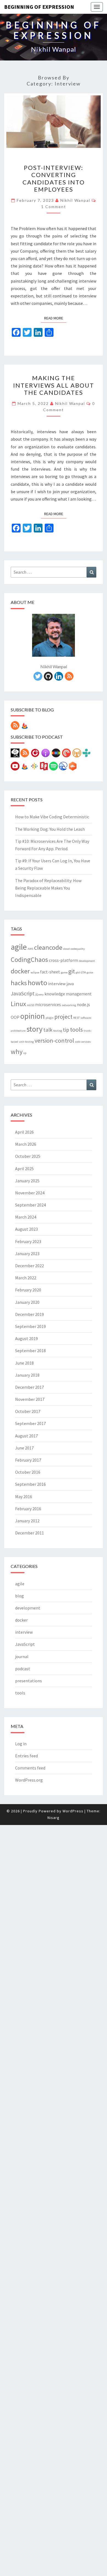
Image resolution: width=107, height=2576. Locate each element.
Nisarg (54, 1818)
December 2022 (29, 1266)
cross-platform (63, 960)
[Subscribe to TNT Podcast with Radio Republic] (44, 768)
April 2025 (24, 1169)
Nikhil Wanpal (75, 200)
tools (76, 1029)
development (87, 961)
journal (22, 1656)
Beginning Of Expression (39, 7)
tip (66, 1030)
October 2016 (28, 1472)
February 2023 (28, 1241)
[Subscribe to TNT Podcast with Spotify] (54, 768)
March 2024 (26, 1217)
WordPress (73, 1811)
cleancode (48, 947)
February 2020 (28, 1290)
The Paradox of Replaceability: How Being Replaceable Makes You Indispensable (48, 888)
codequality (78, 949)
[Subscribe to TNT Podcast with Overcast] (77, 755)
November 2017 (30, 1399)
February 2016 (28, 1509)
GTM (83, 972)
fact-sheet (50, 972)
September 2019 (30, 1326)
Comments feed (30, 1768)
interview (57, 984)
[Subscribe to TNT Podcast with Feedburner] (25, 768)
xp (25, 1053)
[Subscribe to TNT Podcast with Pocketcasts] (66, 755)
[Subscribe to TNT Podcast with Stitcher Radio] (56, 755)
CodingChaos (29, 960)
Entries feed (26, 1756)
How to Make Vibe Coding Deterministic (52, 817)
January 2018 (27, 1375)
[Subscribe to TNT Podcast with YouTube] (15, 768)
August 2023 (26, 1229)
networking (69, 1005)
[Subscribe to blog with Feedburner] (25, 727)
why (17, 1052)
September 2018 (30, 1351)
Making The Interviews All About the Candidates (54, 385)
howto (37, 983)
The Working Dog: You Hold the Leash (50, 829)
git (72, 971)
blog (19, 1596)
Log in (21, 1744)
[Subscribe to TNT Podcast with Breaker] (63, 768)
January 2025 (27, 1181)
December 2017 (29, 1387)
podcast (23, 1669)
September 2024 (30, 1205)
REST (76, 1018)
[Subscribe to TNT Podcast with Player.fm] (35, 755)
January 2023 (27, 1254)
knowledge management (68, 994)
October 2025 (28, 1156)
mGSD (31, 1005)
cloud (66, 949)
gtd (78, 972)
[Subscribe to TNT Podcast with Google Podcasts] (34, 768)
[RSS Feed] (69, 678)
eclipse (35, 972)
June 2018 (24, 1363)
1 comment (54, 207)
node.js (83, 1004)
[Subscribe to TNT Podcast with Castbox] (73, 768)
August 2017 (26, 1436)
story (34, 1029)
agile (19, 947)
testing (58, 1031)
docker (20, 971)
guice (90, 972)
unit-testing (26, 1042)
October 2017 (28, 1411)
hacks (19, 983)
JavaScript (23, 993)
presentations (29, 1681)
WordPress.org (29, 1780)
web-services (83, 1042)
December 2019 (29, 1314)
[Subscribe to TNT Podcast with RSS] (25, 755)
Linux (18, 1004)
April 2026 (24, 1132)
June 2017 (24, 1448)
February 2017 (28, 1460)
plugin (50, 1018)
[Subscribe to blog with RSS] (15, 727)
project (63, 1017)
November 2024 (30, 1193)
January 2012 (27, 1521)
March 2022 (26, 1278)
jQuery (40, 994)
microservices (48, 1004)
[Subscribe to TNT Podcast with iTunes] (46, 755)
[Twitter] (38, 678)
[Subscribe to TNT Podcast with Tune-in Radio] (86, 755)
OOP (15, 1017)
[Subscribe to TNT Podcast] (15, 755)
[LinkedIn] (59, 678)
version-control (54, 1040)
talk (48, 1030)
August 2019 (26, 1338)
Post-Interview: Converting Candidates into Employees (54, 178)
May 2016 (24, 1497)
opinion (33, 1016)
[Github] (48, 678)
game (64, 972)
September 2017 (30, 1423)
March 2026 (26, 1144)
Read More (55, 318)
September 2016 (30, 1484)
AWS (30, 949)
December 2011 (29, 1533)
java (70, 984)
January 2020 (27, 1302)
